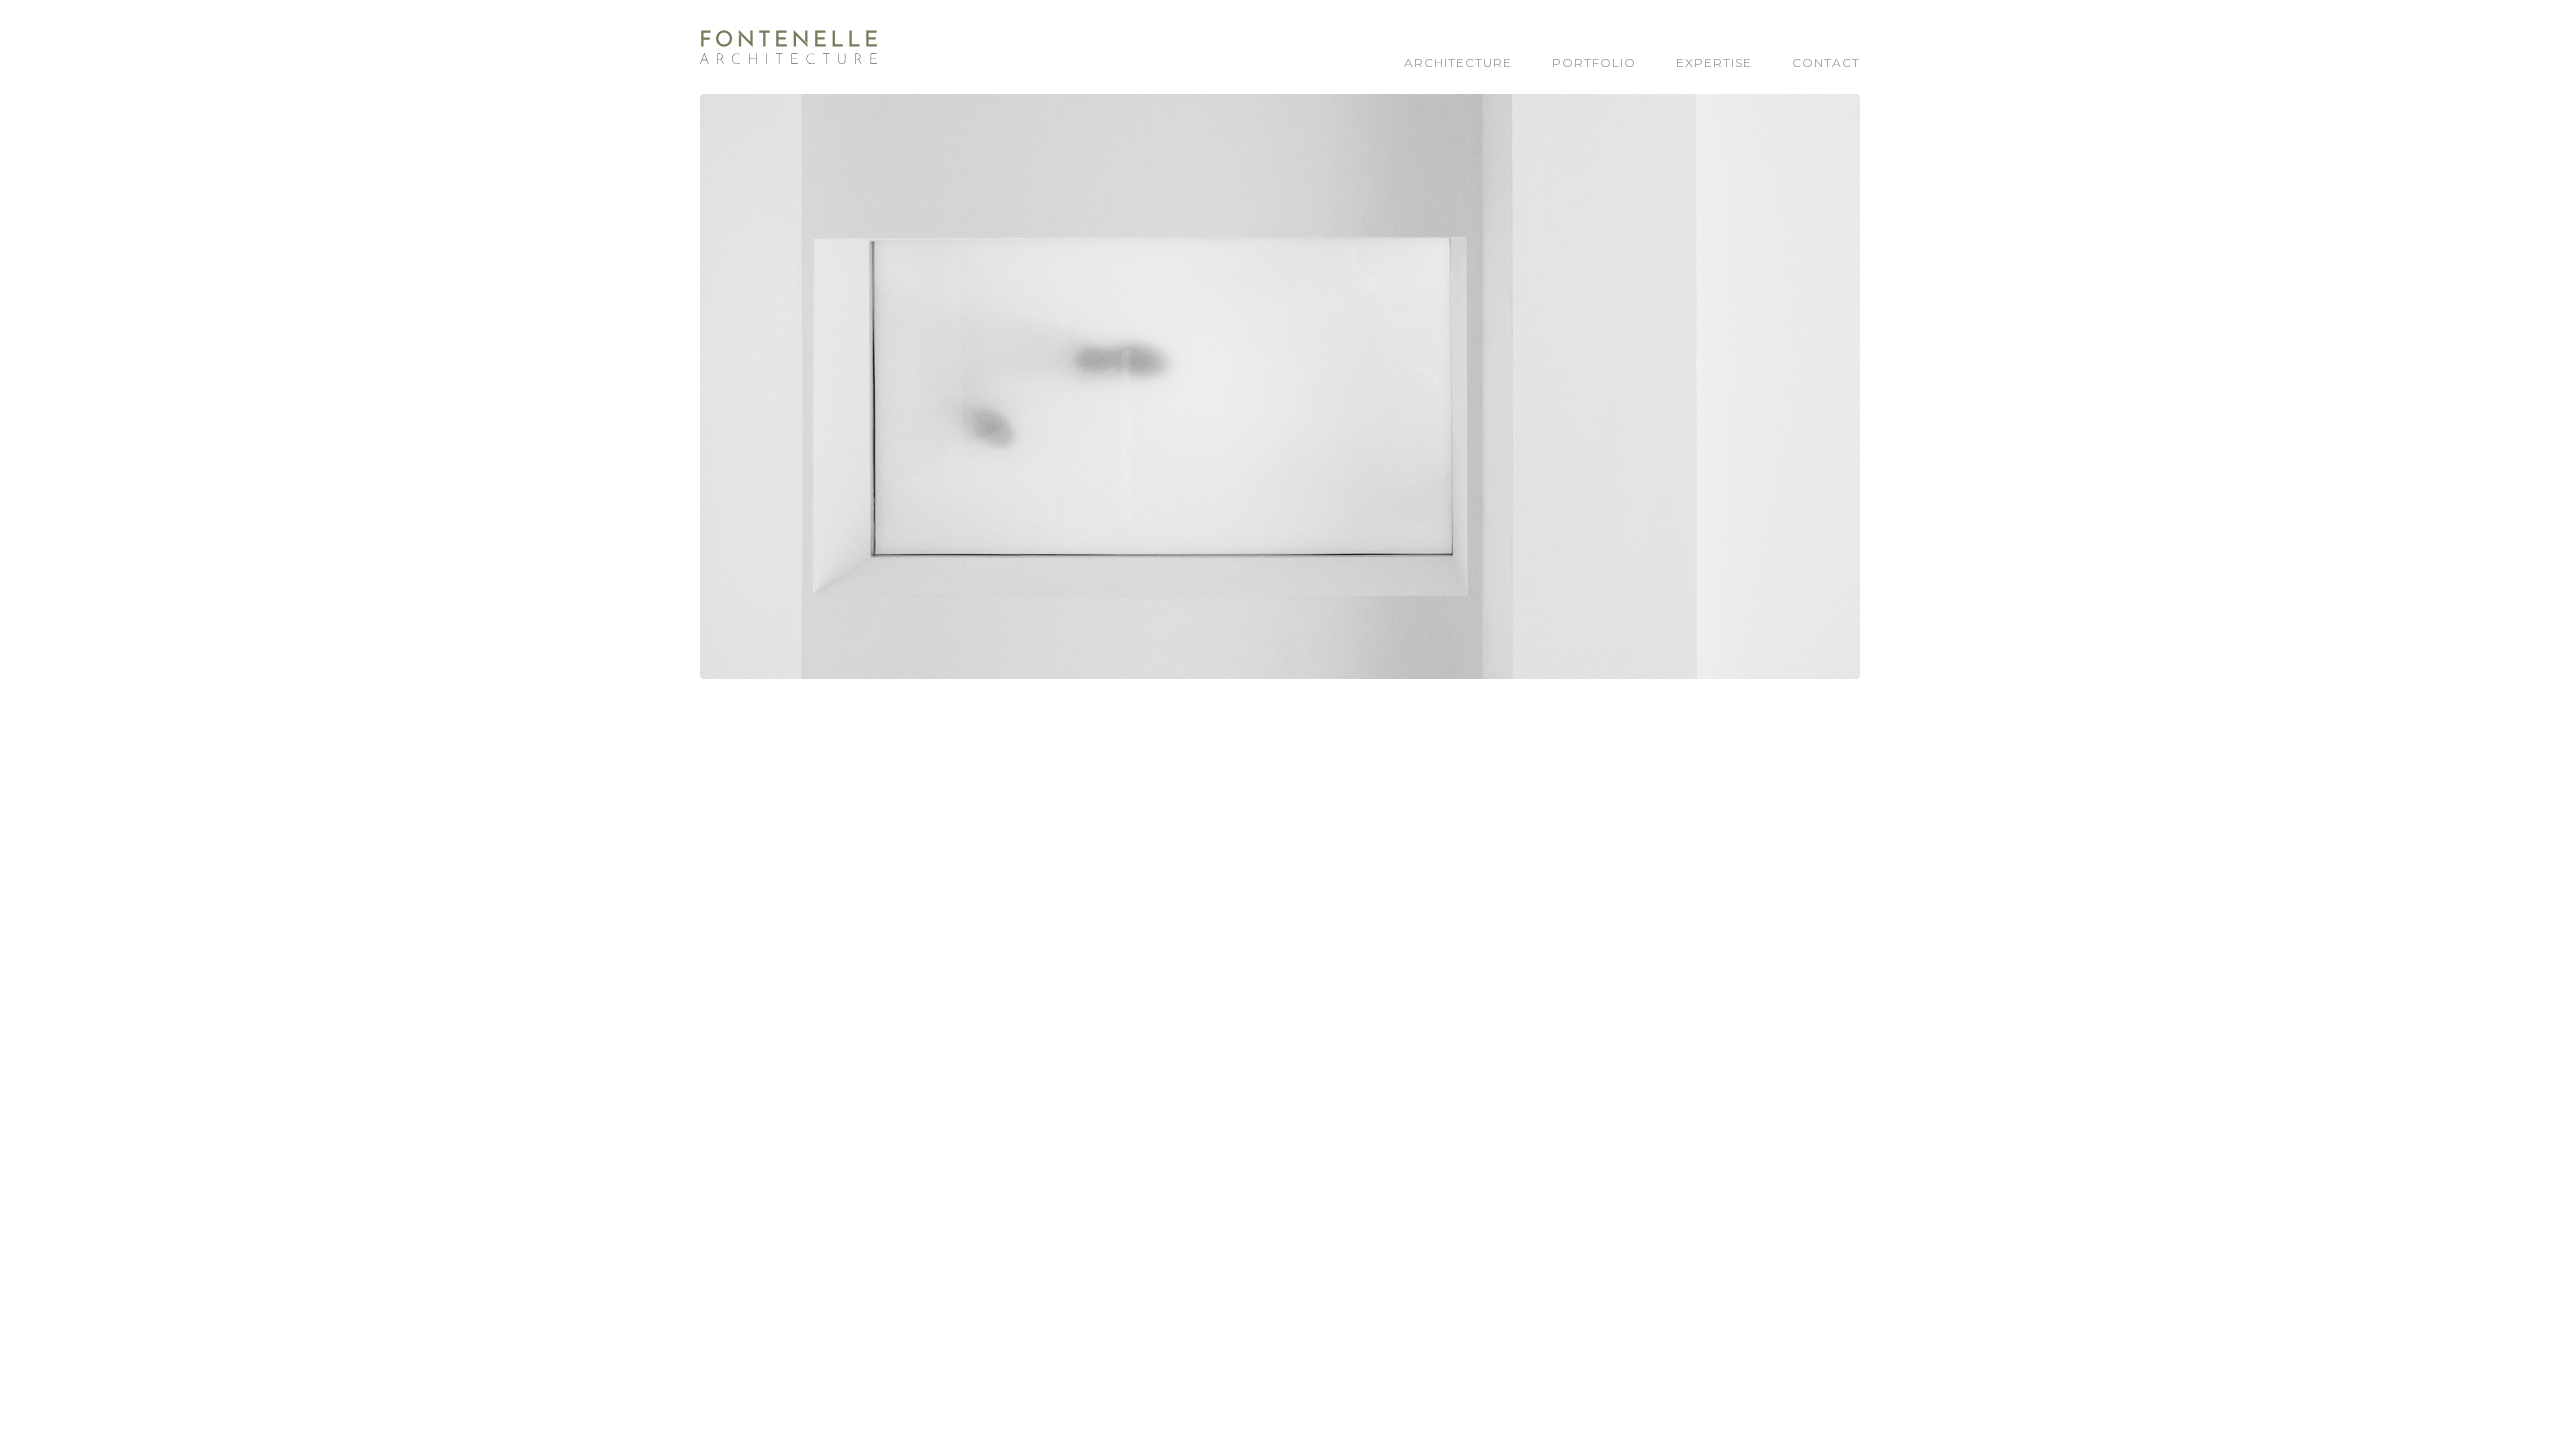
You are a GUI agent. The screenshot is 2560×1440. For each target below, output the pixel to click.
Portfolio (1594, 62)
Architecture (1458, 62)
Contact (1826, 62)
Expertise (1714, 62)
